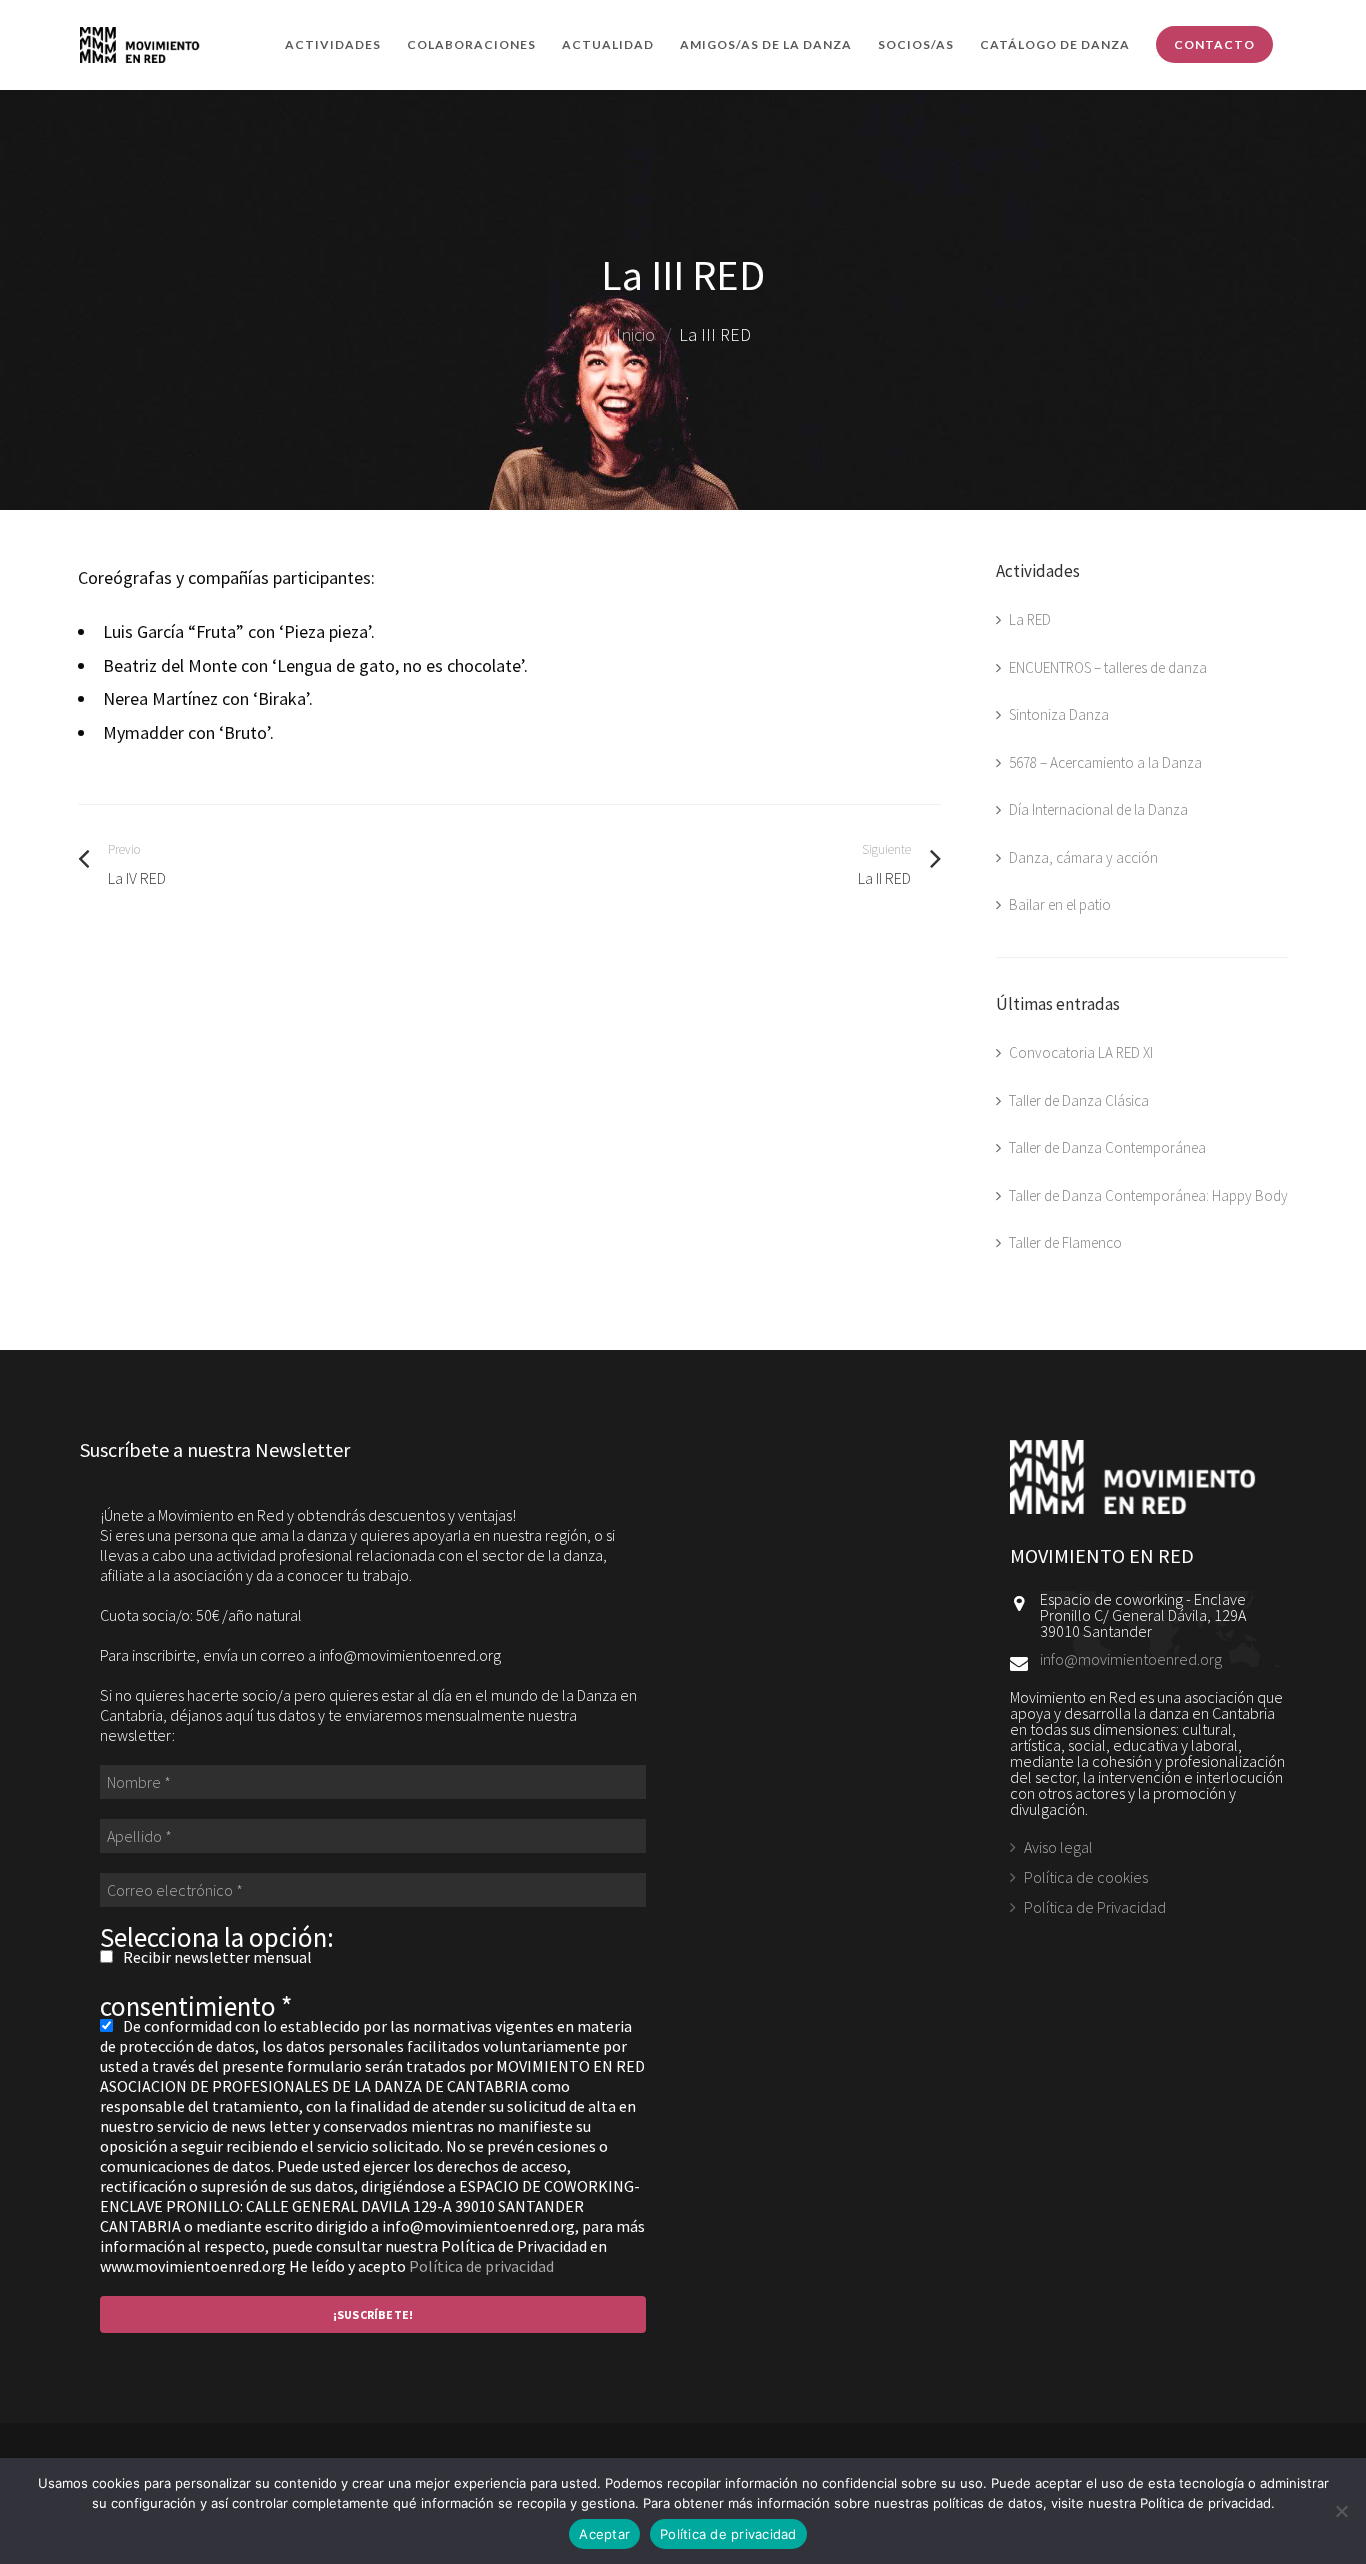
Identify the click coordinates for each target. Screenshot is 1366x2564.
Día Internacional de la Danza (1098, 809)
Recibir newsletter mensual (216, 1957)
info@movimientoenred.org (1131, 1659)
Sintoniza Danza (1059, 714)
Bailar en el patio (1060, 904)
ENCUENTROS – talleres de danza (1108, 667)
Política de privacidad (481, 2266)
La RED (1030, 619)
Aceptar (604, 2534)
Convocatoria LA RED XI (1081, 1052)
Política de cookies (1086, 1877)
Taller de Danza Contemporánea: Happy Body (1148, 1195)
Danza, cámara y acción (1083, 857)
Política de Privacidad (1095, 1907)
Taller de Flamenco (1065, 1242)
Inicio (635, 334)
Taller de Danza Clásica (1079, 1100)
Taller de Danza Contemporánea (1107, 1147)
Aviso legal (1058, 1848)
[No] (1341, 2511)
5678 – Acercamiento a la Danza (1105, 762)
